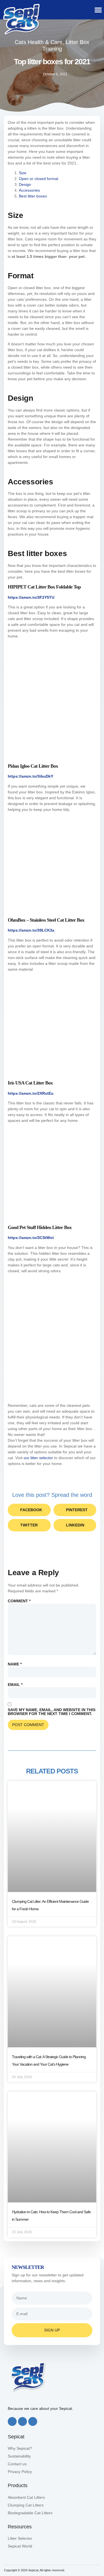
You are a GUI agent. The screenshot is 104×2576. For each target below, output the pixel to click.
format (52, 179)
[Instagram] (22, 2421)
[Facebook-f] (12, 2421)
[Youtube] (33, 2421)
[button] (98, 10)
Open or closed (32, 179)
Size (23, 173)
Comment (19, 1601)
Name (15, 1664)
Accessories (29, 190)
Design (26, 184)
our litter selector (38, 1458)
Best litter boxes (33, 196)
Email (15, 1685)
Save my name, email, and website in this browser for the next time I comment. (52, 1712)
